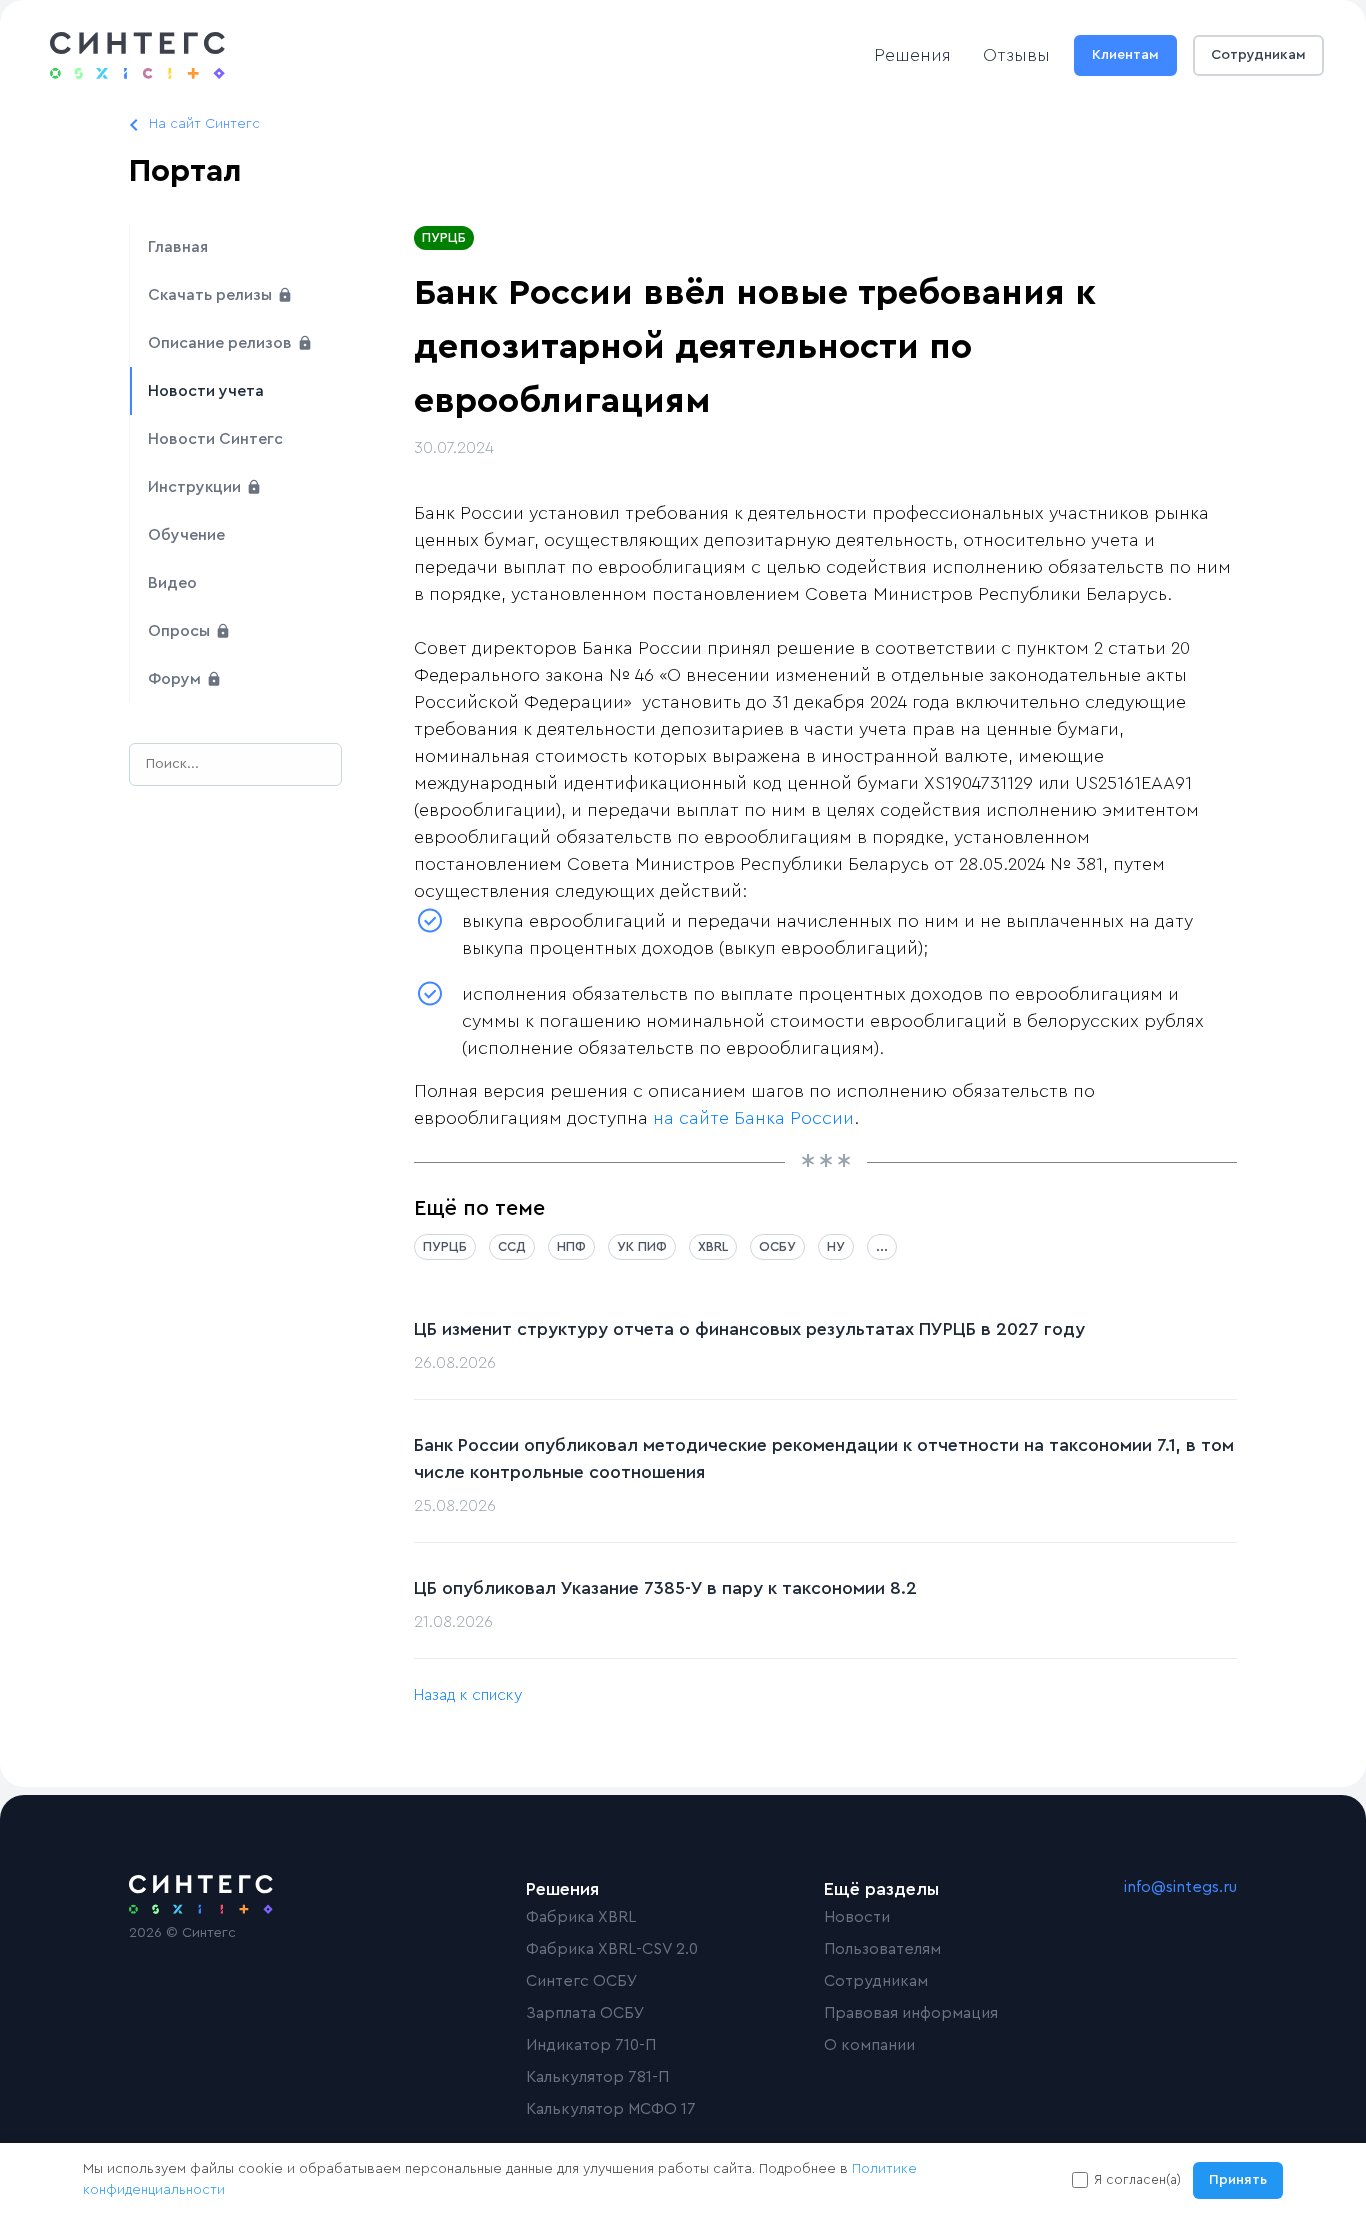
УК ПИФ (642, 1246)
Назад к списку (468, 1695)
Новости (857, 1917)
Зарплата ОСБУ (585, 2013)
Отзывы (1016, 55)
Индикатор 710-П (591, 2045)
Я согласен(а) (1137, 2179)
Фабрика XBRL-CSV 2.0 (612, 1949)
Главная (178, 247)
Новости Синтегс (215, 439)
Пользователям (882, 1949)
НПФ (571, 1246)
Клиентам (1125, 55)
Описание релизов (222, 343)
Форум (176, 679)
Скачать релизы (212, 295)
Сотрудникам (1258, 55)
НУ (836, 1246)
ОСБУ (777, 1246)
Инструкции (196, 487)
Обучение (186, 535)
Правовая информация (911, 2013)
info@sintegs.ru (1180, 1887)
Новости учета (206, 391)
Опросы (181, 631)
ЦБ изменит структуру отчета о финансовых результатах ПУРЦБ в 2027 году (749, 1329)
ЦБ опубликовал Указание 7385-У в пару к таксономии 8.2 (665, 1588)
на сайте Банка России (753, 1118)
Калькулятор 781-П (597, 2077)
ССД (512, 1246)
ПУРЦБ (444, 237)
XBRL (713, 1246)
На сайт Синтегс (204, 124)
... (882, 1246)
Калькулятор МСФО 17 (611, 2109)
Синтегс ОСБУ (582, 1981)
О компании (869, 2045)
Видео (172, 583)
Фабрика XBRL (581, 1917)
